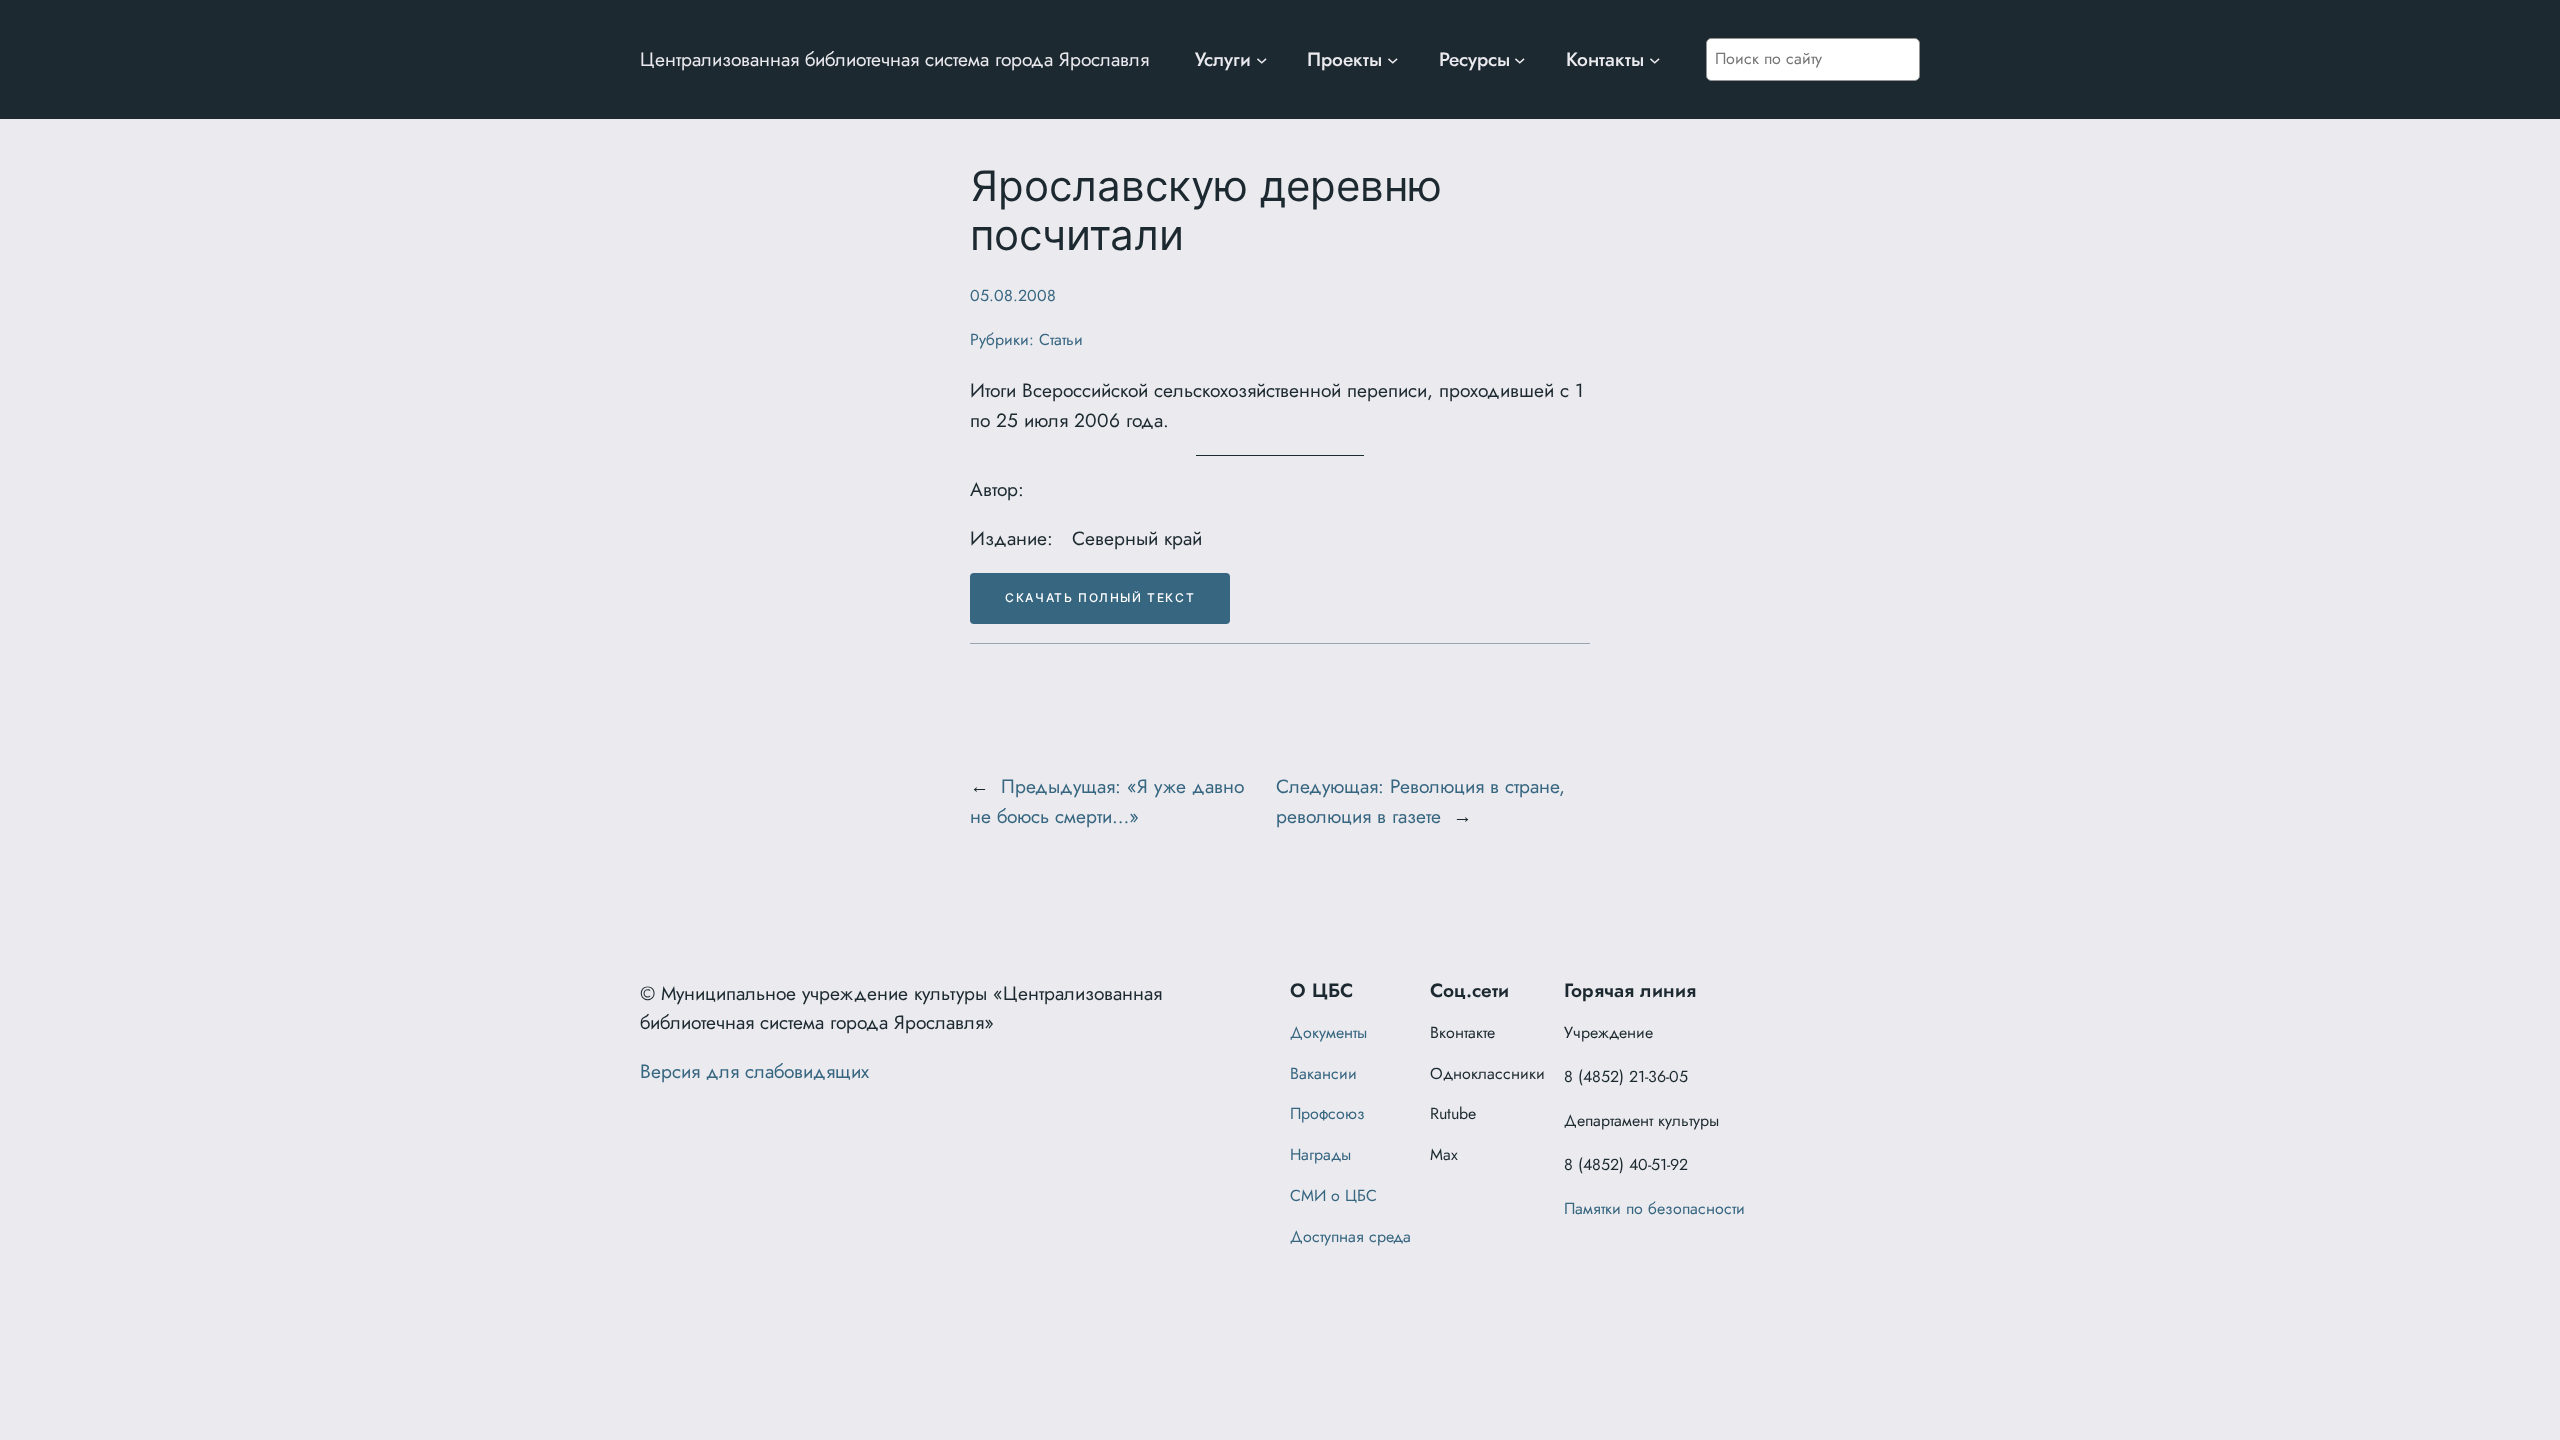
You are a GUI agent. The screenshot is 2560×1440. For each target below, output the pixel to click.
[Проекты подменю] (1393, 60)
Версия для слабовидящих (754, 1071)
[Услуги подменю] (1262, 60)
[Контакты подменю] (1655, 60)
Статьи (1061, 339)
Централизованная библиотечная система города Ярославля (894, 59)
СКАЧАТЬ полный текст (1100, 597)
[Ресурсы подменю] (1520, 60)
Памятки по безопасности (1654, 1208)
